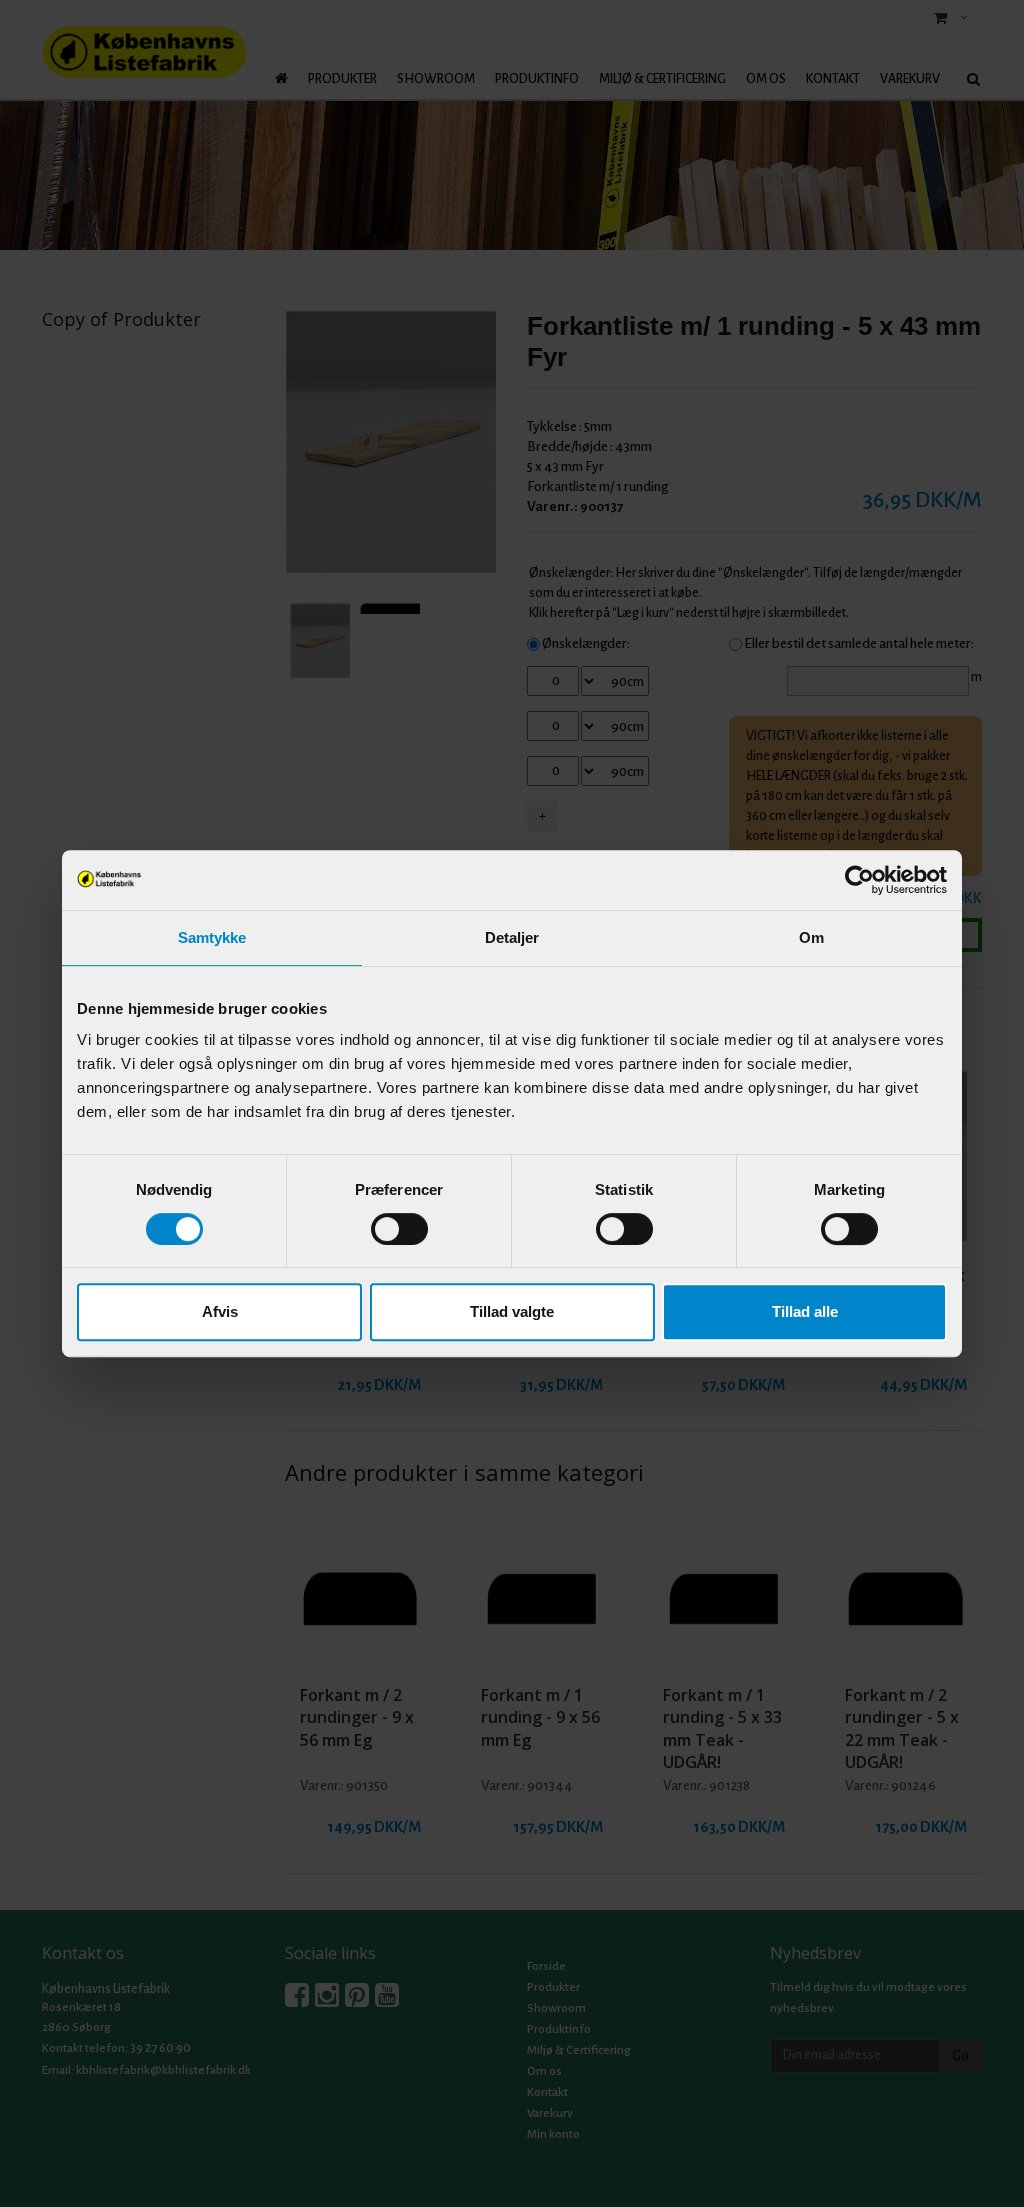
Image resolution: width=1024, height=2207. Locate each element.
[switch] (399, 1229)
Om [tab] (811, 937)
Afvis (220, 1311)
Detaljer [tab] (512, 937)
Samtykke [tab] (212, 937)
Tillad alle (805, 1311)
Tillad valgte (512, 1311)
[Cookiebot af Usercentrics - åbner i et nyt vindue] (859, 880)
